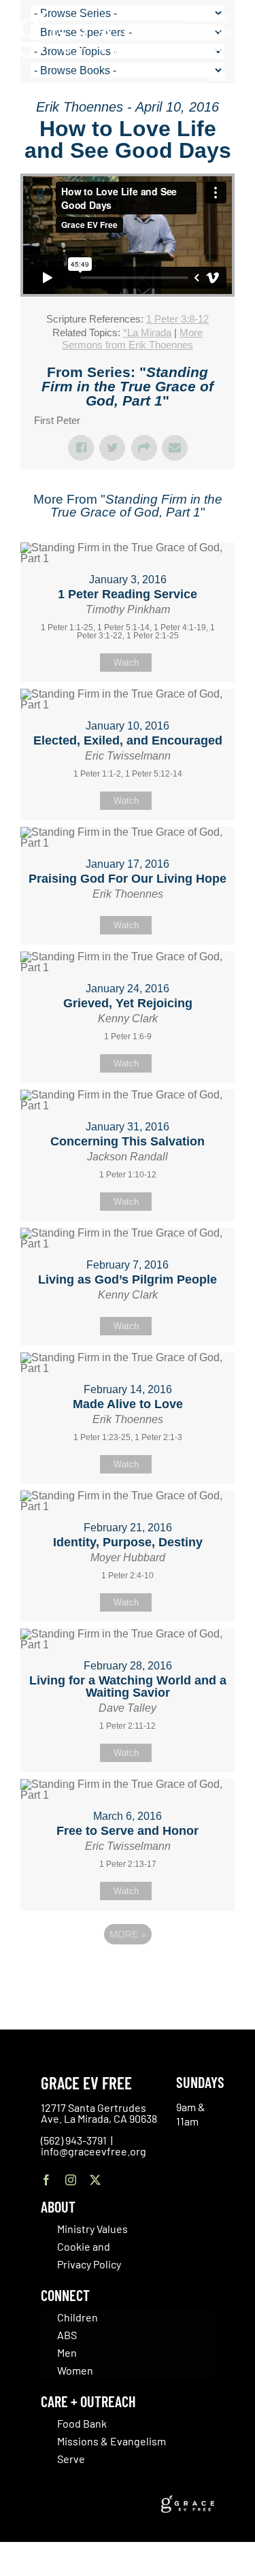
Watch (126, 663)
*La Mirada (147, 332)
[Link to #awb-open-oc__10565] (219, 87)
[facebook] (46, 2180)
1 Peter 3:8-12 (177, 319)
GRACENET (218, 33)
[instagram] (71, 2180)
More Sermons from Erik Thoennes (132, 339)
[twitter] (95, 2180)
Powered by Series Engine (128, 1972)
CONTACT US (207, 18)
